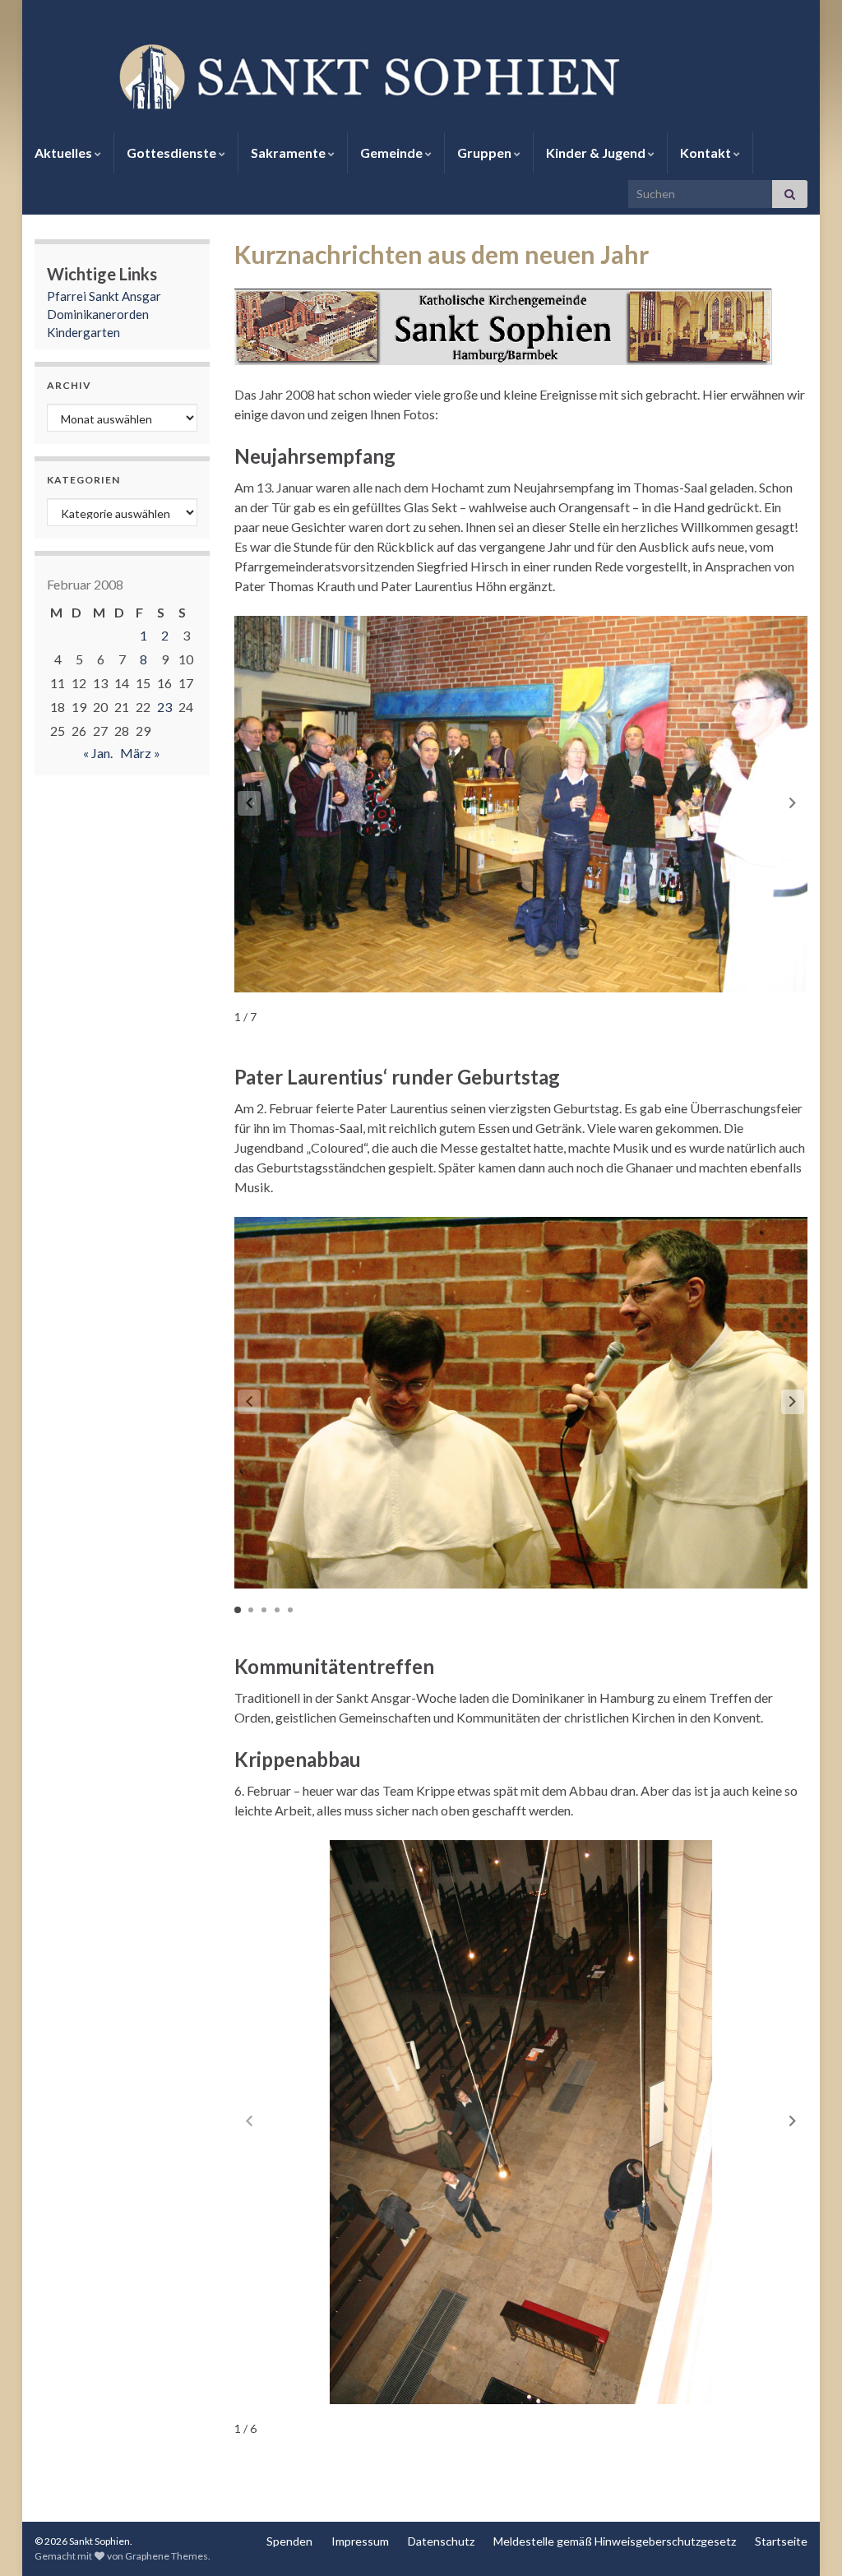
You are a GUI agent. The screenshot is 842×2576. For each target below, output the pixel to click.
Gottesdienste (173, 153)
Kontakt (707, 153)
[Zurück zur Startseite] (421, 75)
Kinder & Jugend (597, 153)
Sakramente (289, 153)
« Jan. (98, 753)
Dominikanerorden (98, 314)
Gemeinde (393, 153)
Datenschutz (441, 2541)
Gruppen (486, 153)
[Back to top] (805, 2539)
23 (164, 707)
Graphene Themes (167, 2556)
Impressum (360, 2541)
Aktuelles (65, 153)
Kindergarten (83, 332)
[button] (793, 803)
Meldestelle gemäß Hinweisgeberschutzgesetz (615, 2541)
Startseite (781, 2541)
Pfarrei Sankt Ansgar (104, 296)
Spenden (289, 2541)
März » (140, 753)
